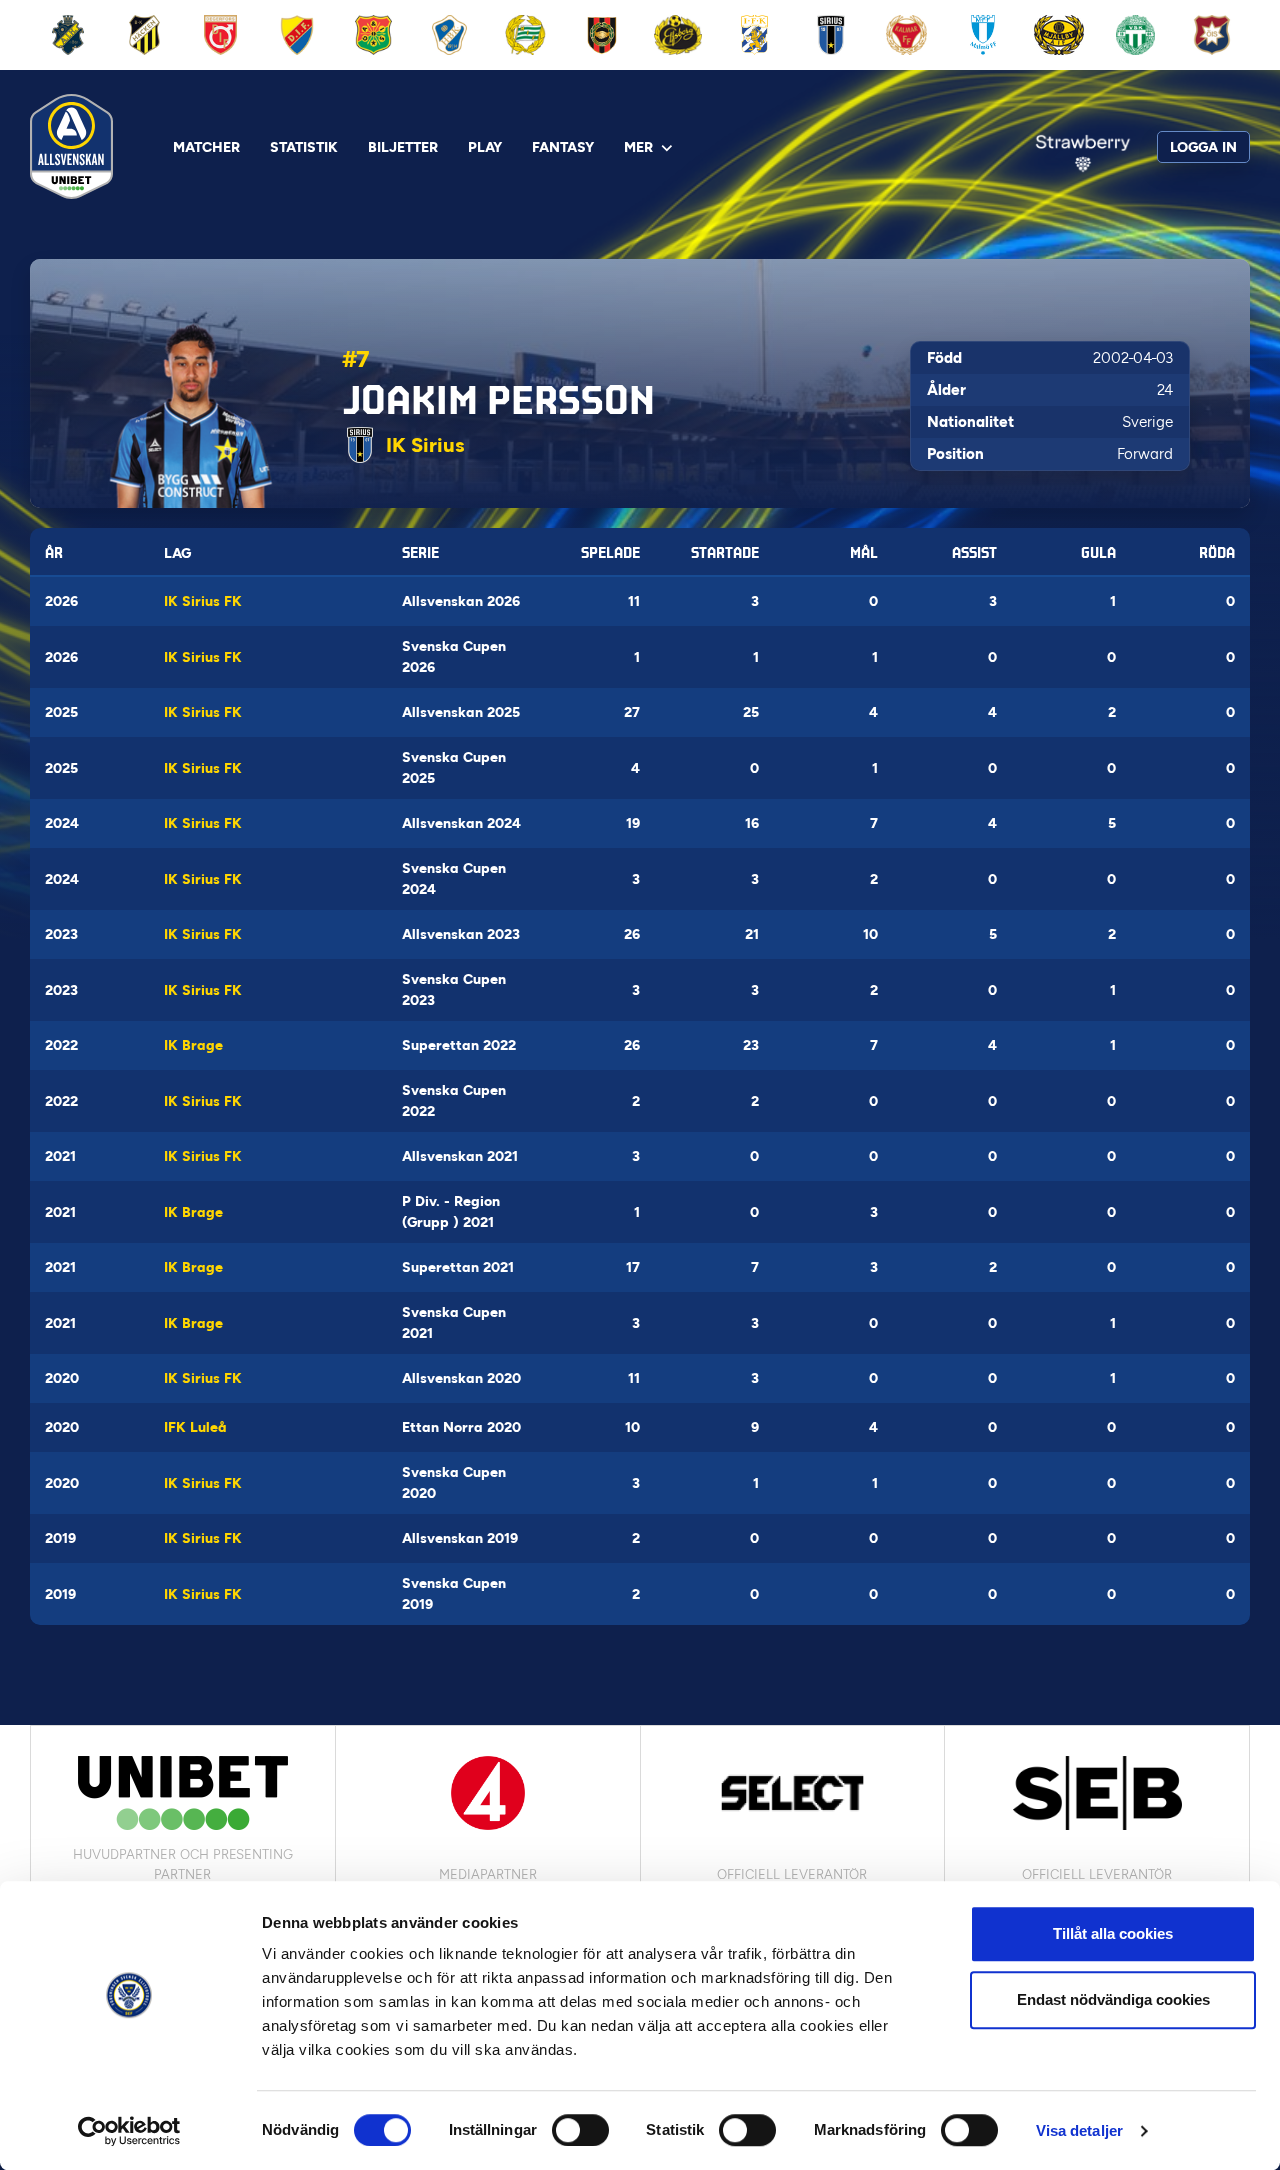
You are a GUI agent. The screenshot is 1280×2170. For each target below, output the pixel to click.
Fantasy (563, 147)
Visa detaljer (1079, 2130)
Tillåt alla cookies (1113, 1933)
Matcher (206, 147)
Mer (638, 147)
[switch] (580, 2130)
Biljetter (403, 147)
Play (485, 147)
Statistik (304, 147)
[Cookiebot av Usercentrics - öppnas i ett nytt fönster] (129, 2131)
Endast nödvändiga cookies (1113, 1999)
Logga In (1203, 147)
